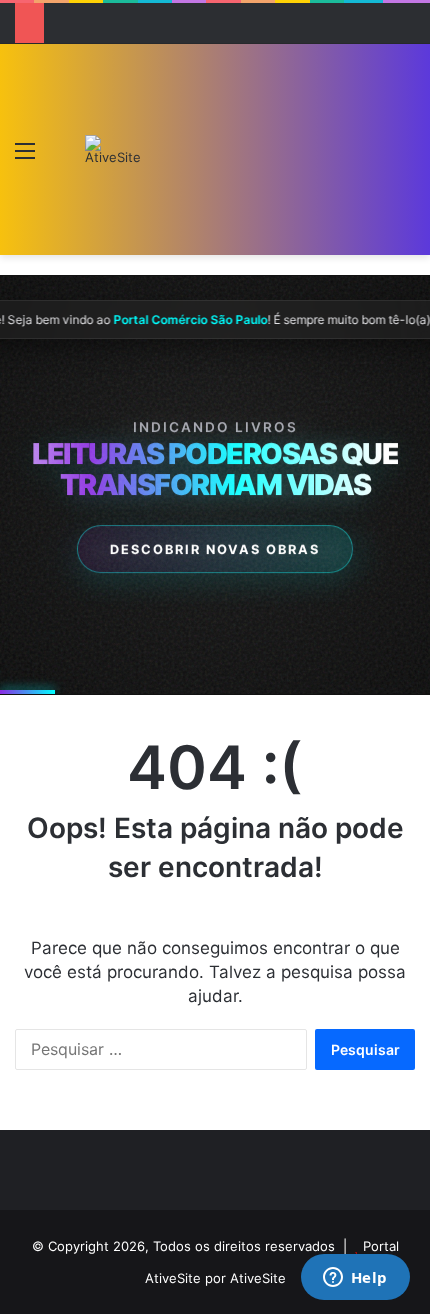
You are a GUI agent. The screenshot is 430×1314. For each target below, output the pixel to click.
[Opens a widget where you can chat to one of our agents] (355, 1279)
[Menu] (25, 157)
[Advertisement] (260, 154)
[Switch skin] (60, 157)
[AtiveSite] (113, 149)
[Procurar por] (405, 157)
